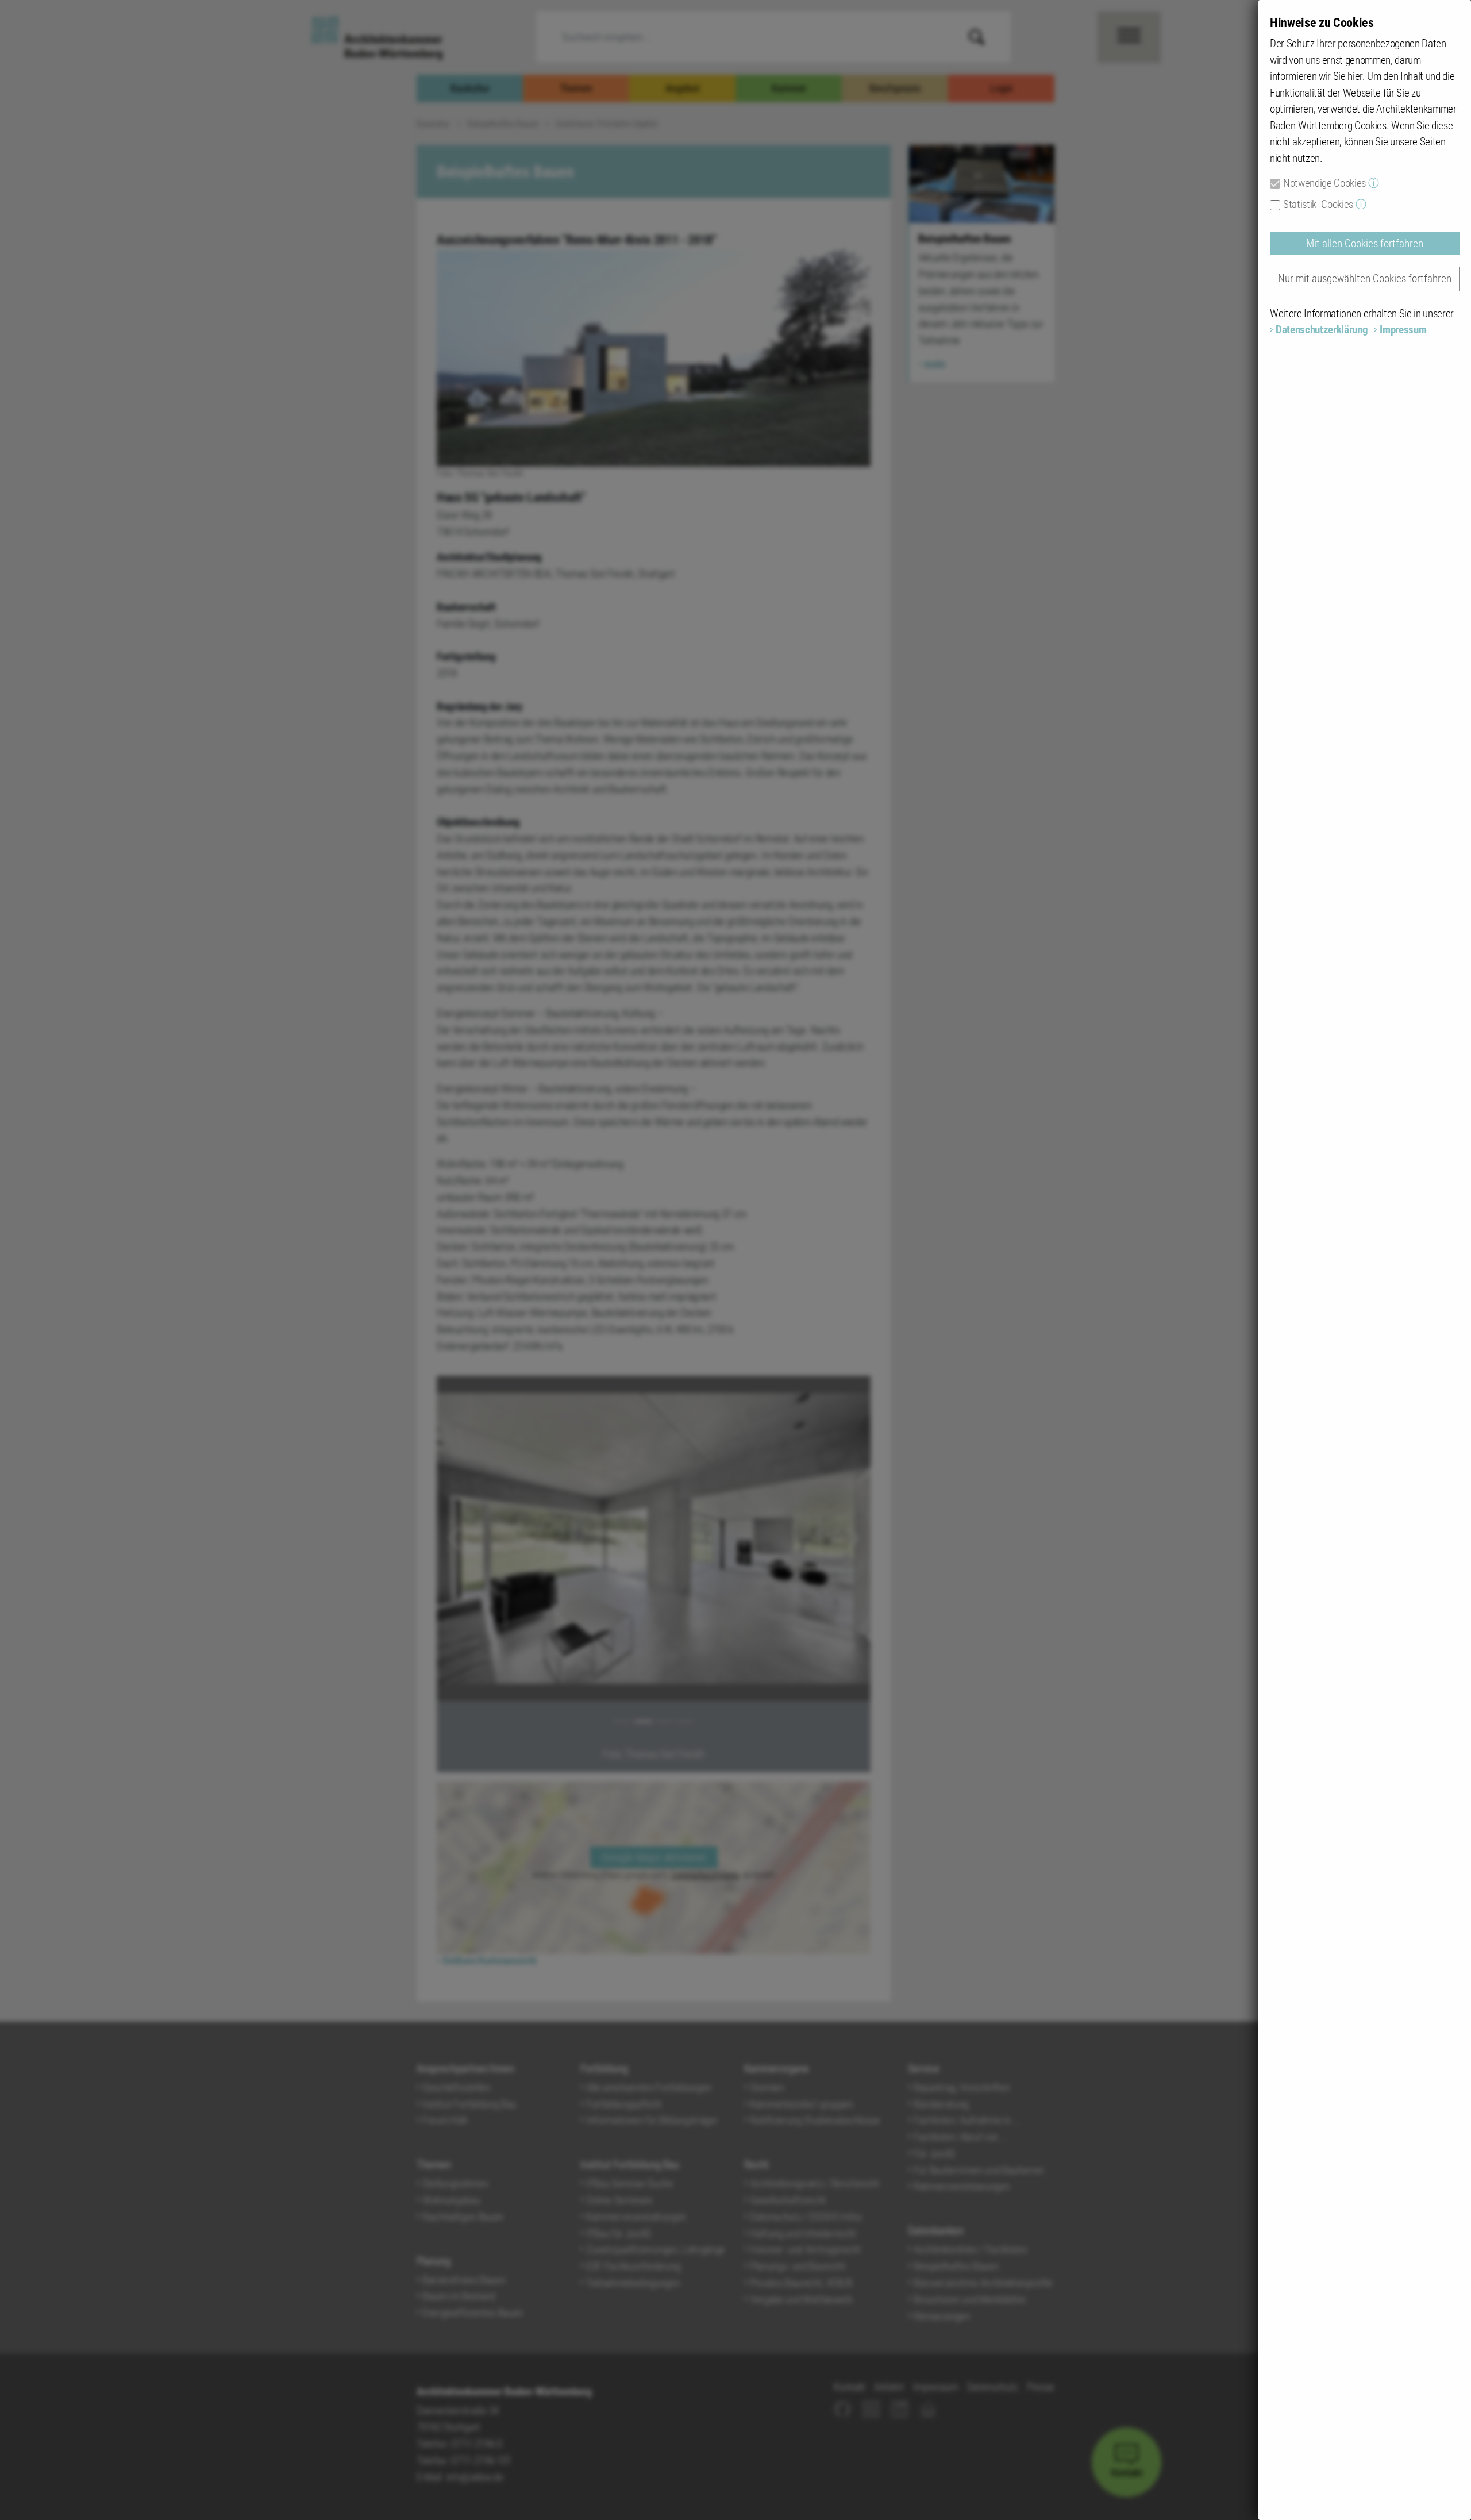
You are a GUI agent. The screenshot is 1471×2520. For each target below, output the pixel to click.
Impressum (1403, 330)
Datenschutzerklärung (1322, 330)
